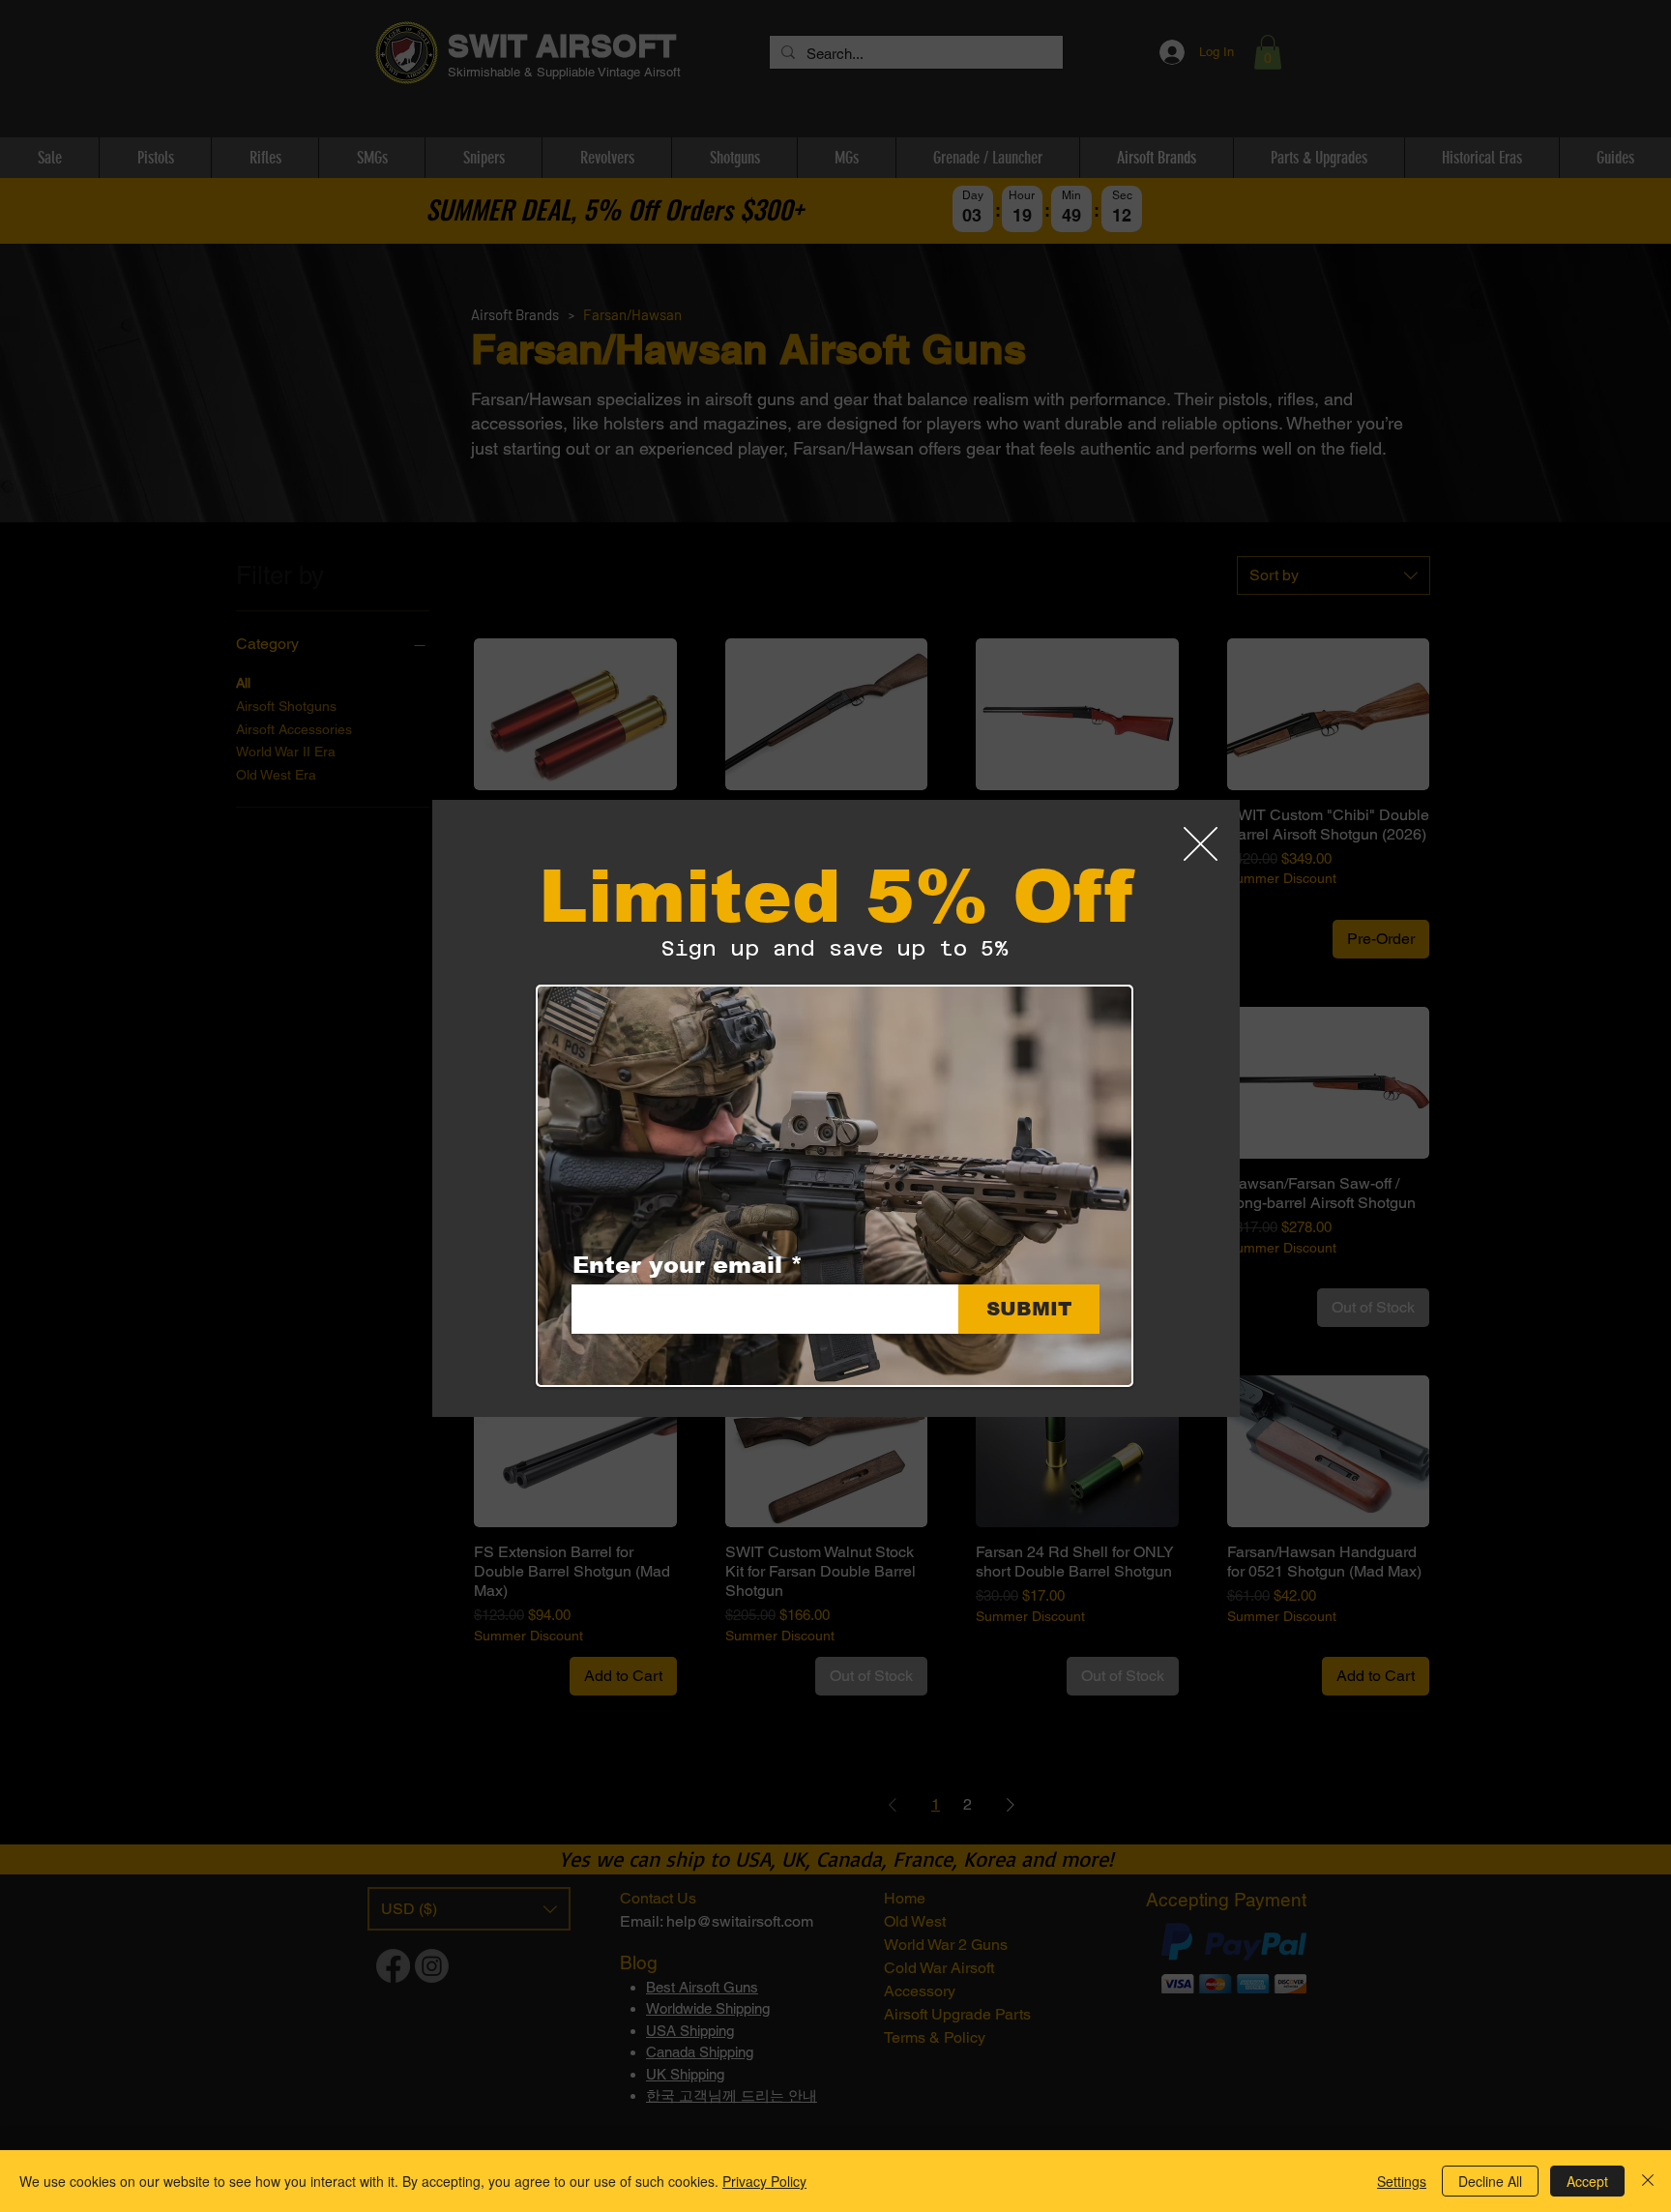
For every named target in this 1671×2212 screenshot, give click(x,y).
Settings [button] (1402, 2181)
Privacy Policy (764, 2181)
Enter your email (677, 1265)
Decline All (1490, 2181)
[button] (1201, 844)
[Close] (1648, 2181)
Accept (1587, 2181)
